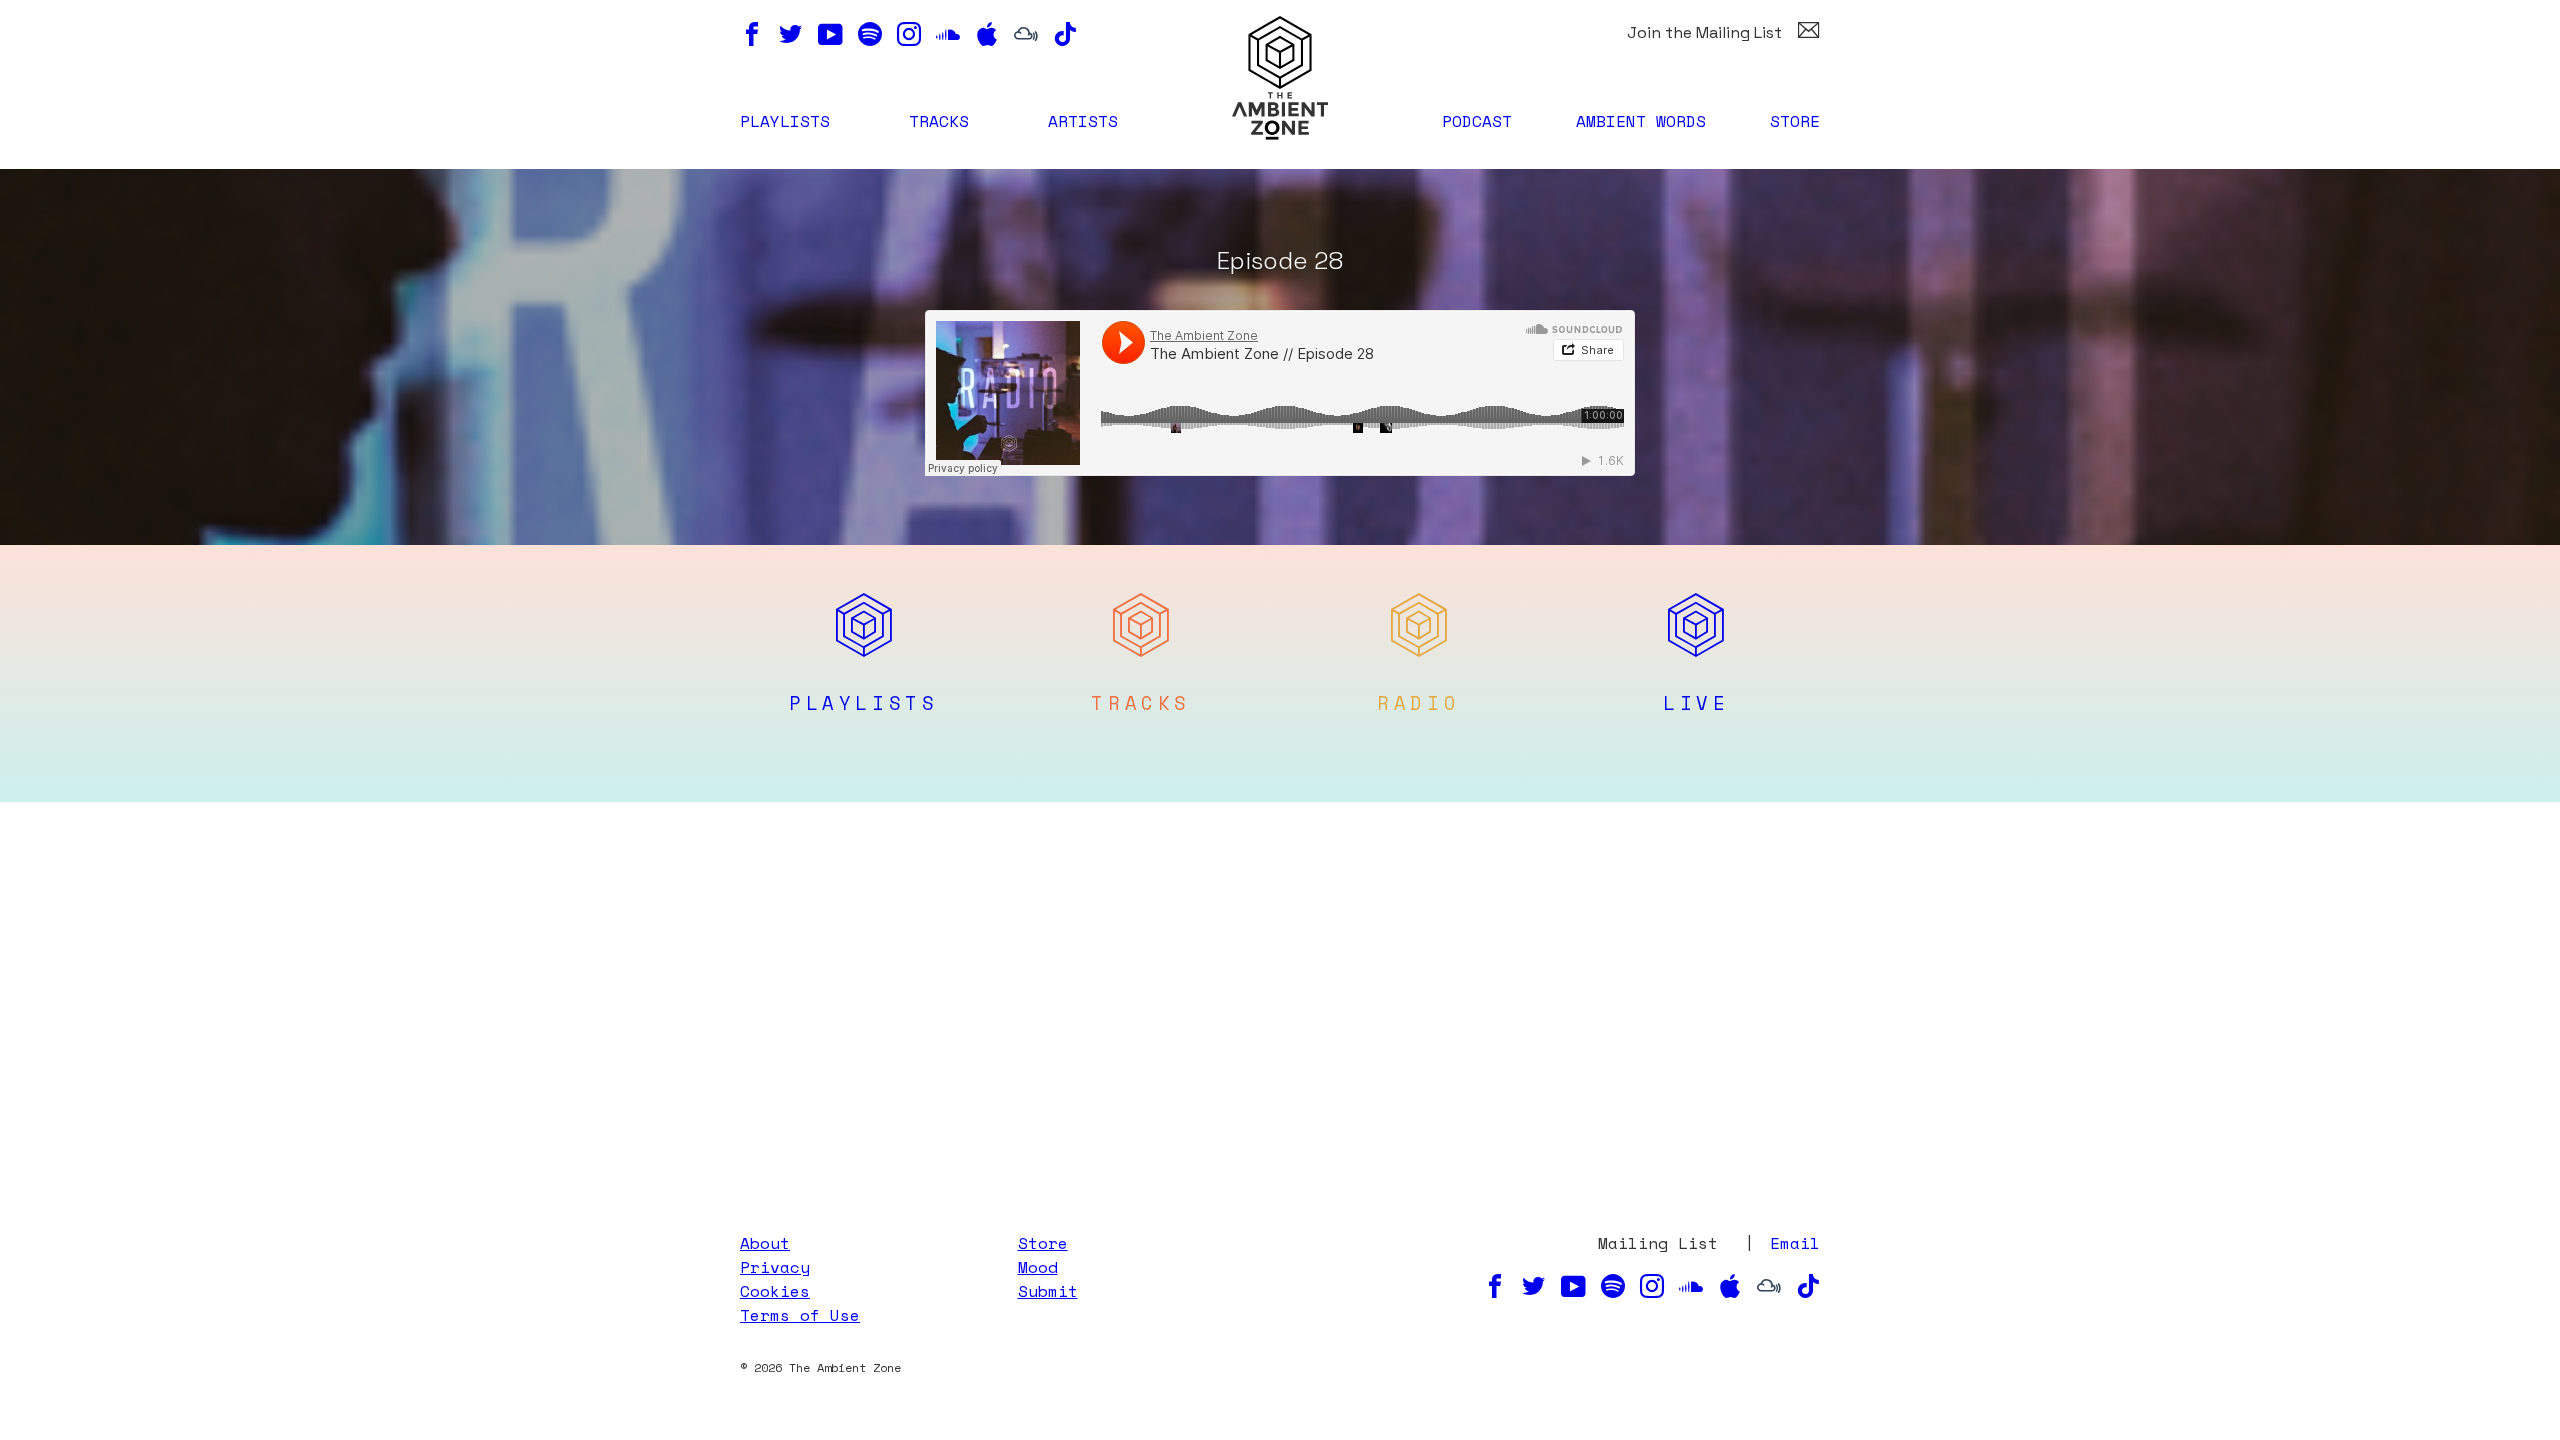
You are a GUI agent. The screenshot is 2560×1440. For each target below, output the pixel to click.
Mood (1038, 1267)
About (765, 1243)
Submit (1048, 1291)
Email (1795, 1243)
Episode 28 (1280, 260)
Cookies (775, 1291)
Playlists (785, 121)
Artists (1083, 121)
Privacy (775, 1267)
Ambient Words (1641, 121)
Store (1795, 121)
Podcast (1477, 121)
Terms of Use (800, 1315)
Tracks (939, 121)
